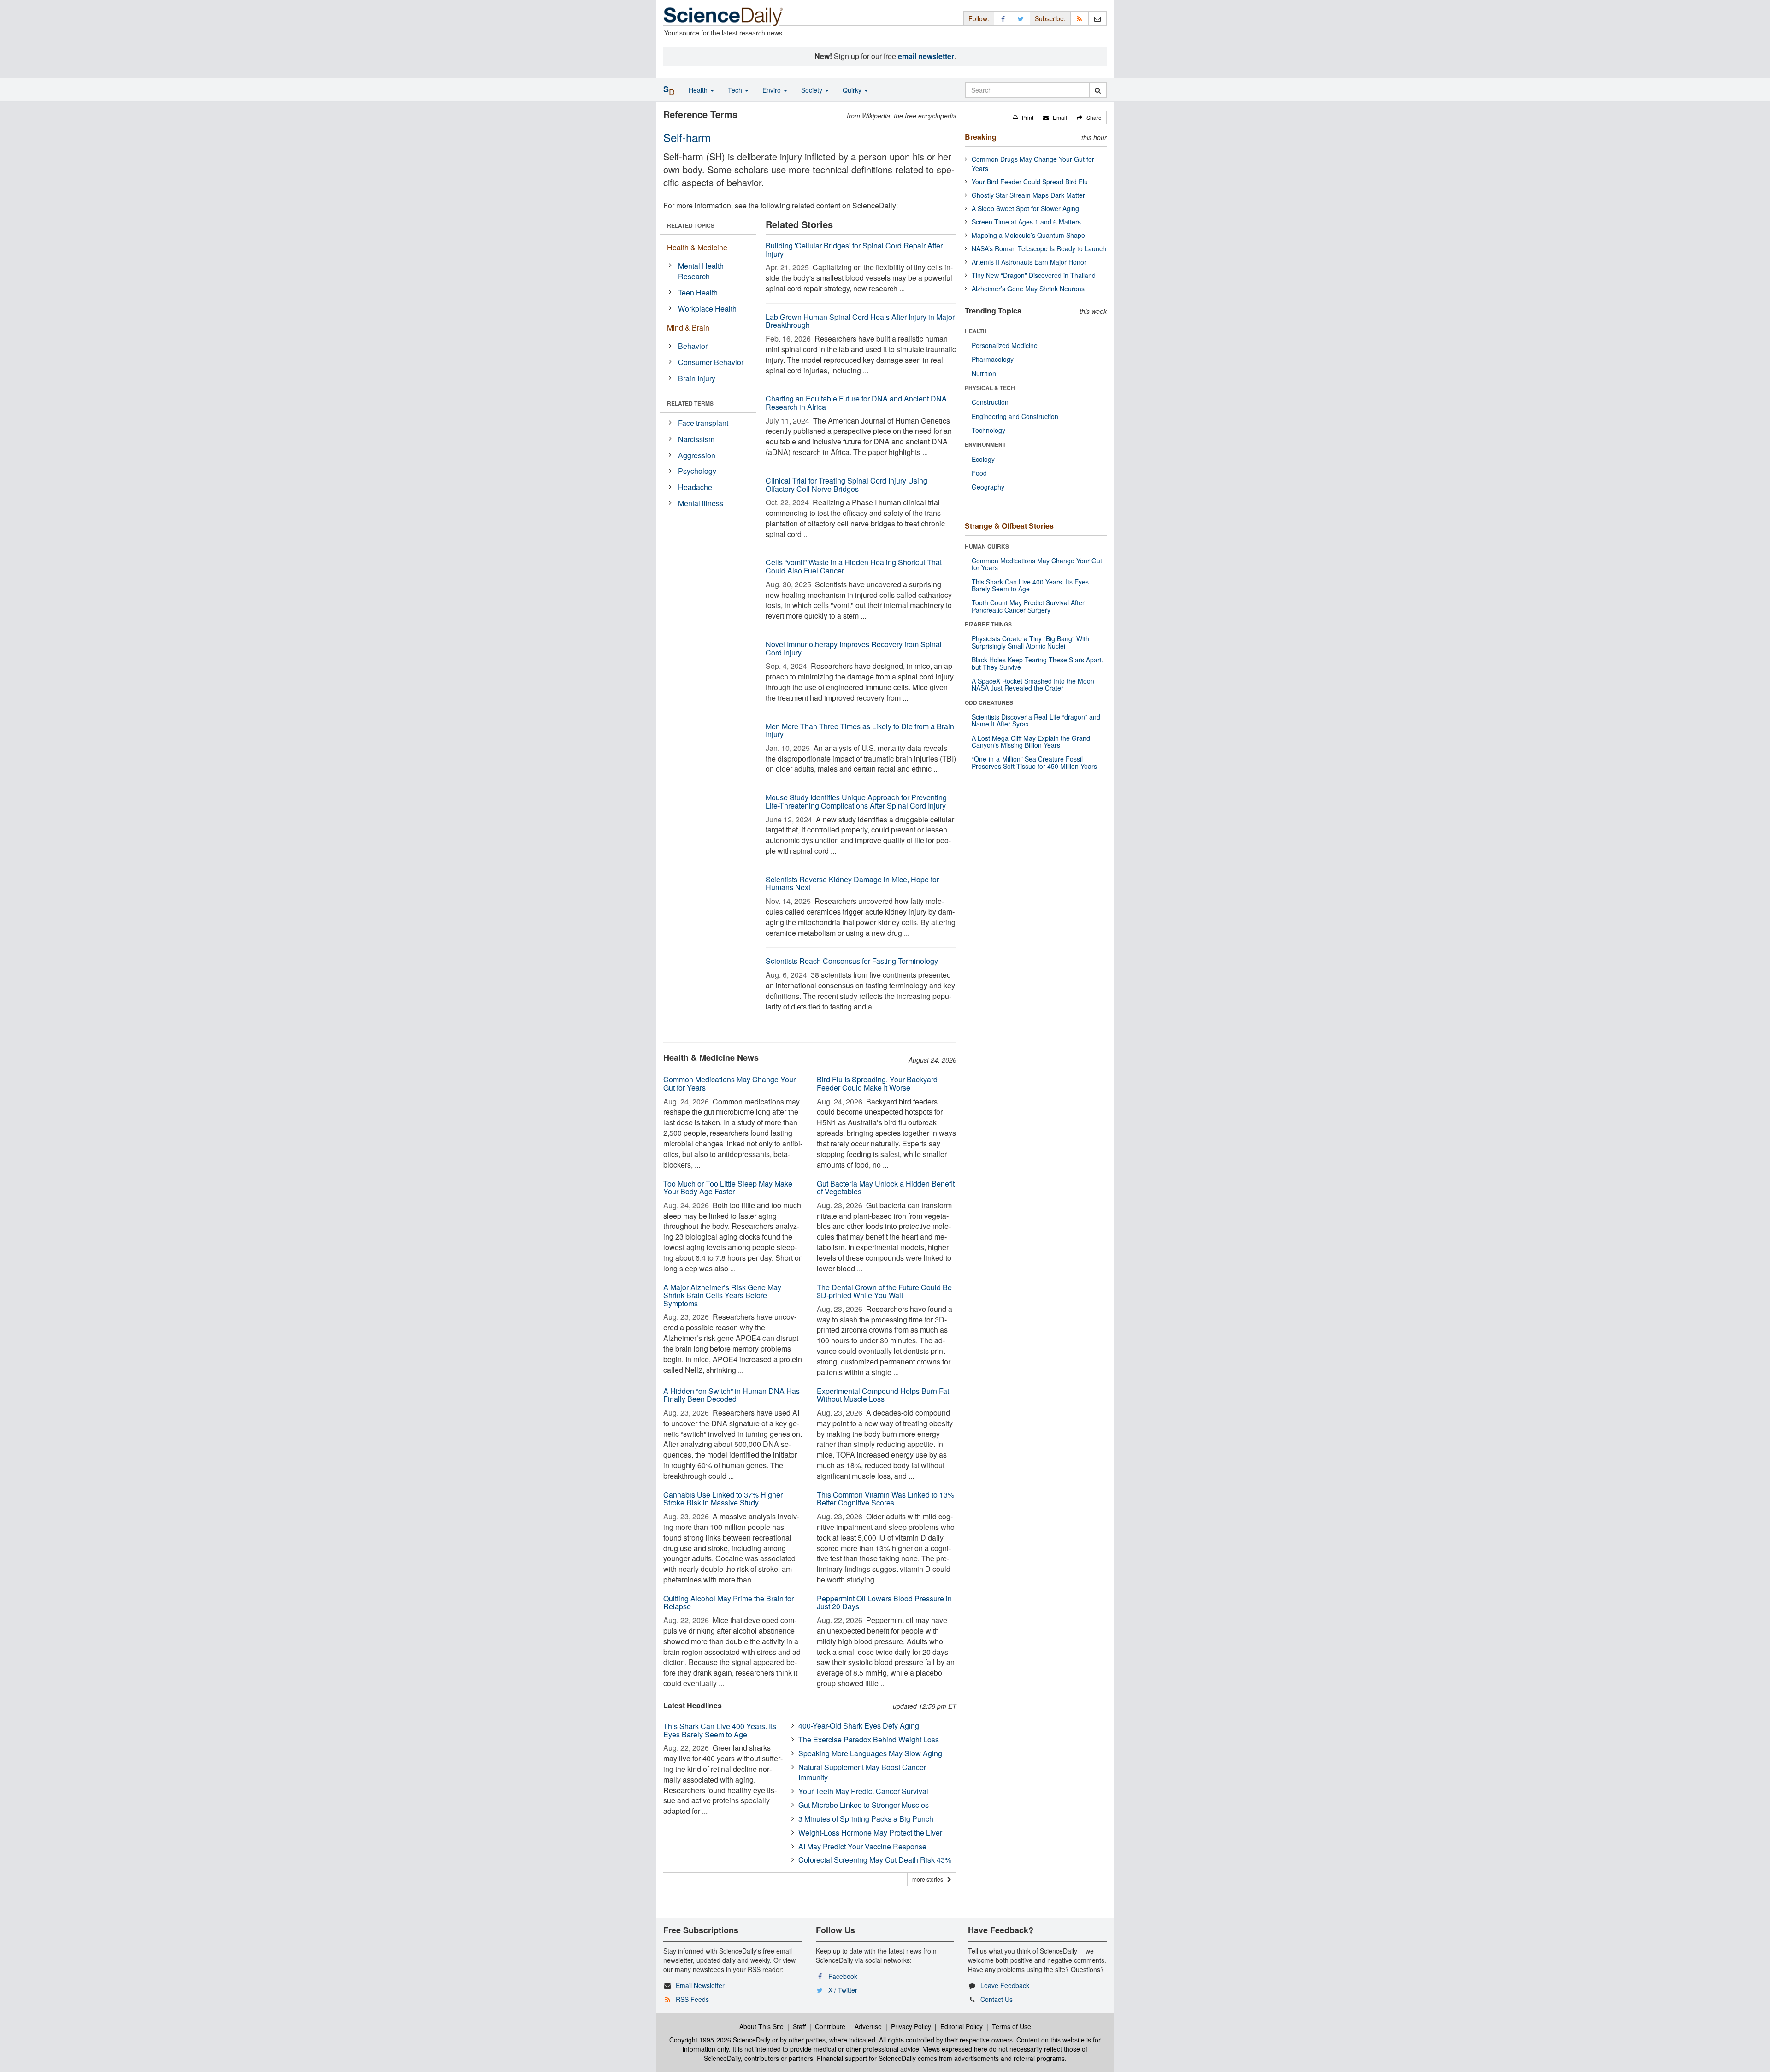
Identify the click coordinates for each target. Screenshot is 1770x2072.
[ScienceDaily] (723, 16)
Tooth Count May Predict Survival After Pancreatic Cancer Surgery (1028, 606)
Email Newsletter (700, 1985)
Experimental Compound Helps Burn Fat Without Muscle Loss (883, 1395)
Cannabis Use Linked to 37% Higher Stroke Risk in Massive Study (723, 1499)
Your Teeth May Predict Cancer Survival (863, 1791)
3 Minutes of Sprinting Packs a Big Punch (866, 1819)
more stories (930, 1879)
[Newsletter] (1097, 18)
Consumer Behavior (711, 362)
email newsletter (926, 56)
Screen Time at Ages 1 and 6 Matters (1026, 222)
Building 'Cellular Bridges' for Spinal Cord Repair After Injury (854, 250)
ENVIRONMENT (985, 444)
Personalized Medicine (1005, 345)
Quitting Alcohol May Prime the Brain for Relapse (729, 1603)
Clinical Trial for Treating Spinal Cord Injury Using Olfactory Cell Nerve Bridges (847, 485)
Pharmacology (993, 359)
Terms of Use (1012, 2026)
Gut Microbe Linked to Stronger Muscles (864, 1805)
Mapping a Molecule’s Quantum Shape (1028, 235)
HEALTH (976, 331)
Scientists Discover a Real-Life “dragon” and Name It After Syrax (1036, 720)
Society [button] (813, 90)
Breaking (981, 137)
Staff (799, 2026)
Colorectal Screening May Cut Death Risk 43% (875, 1860)
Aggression (697, 455)
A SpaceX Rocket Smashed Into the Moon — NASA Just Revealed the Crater (1037, 684)
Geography (988, 487)
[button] (1023, 118)
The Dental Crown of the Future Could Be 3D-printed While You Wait (884, 1291)
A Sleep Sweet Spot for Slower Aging (1025, 208)
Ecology (983, 459)
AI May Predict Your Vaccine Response (862, 1846)
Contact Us (997, 1999)
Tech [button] (736, 90)
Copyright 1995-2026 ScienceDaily (720, 2040)
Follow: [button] (979, 18)
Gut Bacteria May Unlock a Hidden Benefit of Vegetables (886, 1188)
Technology (988, 430)
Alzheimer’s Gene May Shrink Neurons (1028, 289)
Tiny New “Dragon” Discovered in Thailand (1034, 275)
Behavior (693, 346)
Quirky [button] (853, 90)
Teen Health (698, 292)
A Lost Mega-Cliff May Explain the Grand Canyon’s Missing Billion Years (1031, 741)
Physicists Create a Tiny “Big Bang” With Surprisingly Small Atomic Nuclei (1030, 642)
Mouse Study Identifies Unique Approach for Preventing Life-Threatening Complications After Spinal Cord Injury (856, 801)
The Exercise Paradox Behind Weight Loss (869, 1739)
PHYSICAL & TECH (990, 388)
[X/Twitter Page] (1021, 18)
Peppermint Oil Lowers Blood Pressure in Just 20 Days (884, 1603)
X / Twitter (843, 1990)
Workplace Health (707, 309)
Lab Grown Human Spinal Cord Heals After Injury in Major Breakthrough (860, 321)
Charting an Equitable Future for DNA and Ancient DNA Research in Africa (856, 403)
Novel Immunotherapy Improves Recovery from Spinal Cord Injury (854, 648)
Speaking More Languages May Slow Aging (870, 1753)
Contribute (830, 2026)
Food (979, 473)
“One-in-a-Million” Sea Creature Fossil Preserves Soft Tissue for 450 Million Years (1034, 762)
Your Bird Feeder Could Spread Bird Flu (1030, 182)
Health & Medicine (697, 247)
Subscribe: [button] (1050, 18)
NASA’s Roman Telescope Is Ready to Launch (1039, 248)
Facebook (843, 1976)
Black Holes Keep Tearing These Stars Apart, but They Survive (1038, 663)
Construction (990, 402)
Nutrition (984, 373)
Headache (695, 487)
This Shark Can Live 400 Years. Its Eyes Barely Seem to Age (720, 1730)
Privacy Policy (911, 2026)
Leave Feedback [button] (1005, 1985)
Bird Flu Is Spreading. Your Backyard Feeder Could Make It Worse (877, 1083)
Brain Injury (697, 378)
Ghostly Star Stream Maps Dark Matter (1028, 195)
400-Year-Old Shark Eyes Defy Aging (859, 1726)
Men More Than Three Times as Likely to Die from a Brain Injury (860, 730)
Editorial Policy (962, 2026)
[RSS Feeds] (1080, 18)
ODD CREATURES (989, 702)
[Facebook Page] (1003, 18)
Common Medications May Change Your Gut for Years (729, 1083)
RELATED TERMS (690, 403)
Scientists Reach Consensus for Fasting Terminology (852, 961)
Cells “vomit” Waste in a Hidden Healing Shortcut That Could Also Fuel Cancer (854, 566)
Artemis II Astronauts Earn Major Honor (1029, 262)
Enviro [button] (773, 90)
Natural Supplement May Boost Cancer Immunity (862, 1772)
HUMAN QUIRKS (987, 546)
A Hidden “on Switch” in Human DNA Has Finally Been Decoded (732, 1395)
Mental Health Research (701, 271)
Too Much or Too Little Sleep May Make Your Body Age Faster (728, 1188)
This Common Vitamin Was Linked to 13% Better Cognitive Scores (885, 1499)
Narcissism (696, 439)
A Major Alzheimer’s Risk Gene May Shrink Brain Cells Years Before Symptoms (722, 1295)
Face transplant (703, 423)
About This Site (761, 2026)
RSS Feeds (692, 1999)
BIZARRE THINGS (988, 624)
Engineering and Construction (1015, 416)
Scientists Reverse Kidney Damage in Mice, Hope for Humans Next (852, 883)
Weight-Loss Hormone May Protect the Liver (870, 1833)
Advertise (868, 2026)
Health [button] (699, 90)
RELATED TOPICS (691, 225)
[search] (1098, 90)
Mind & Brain (688, 328)
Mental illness (701, 503)
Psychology (697, 471)
